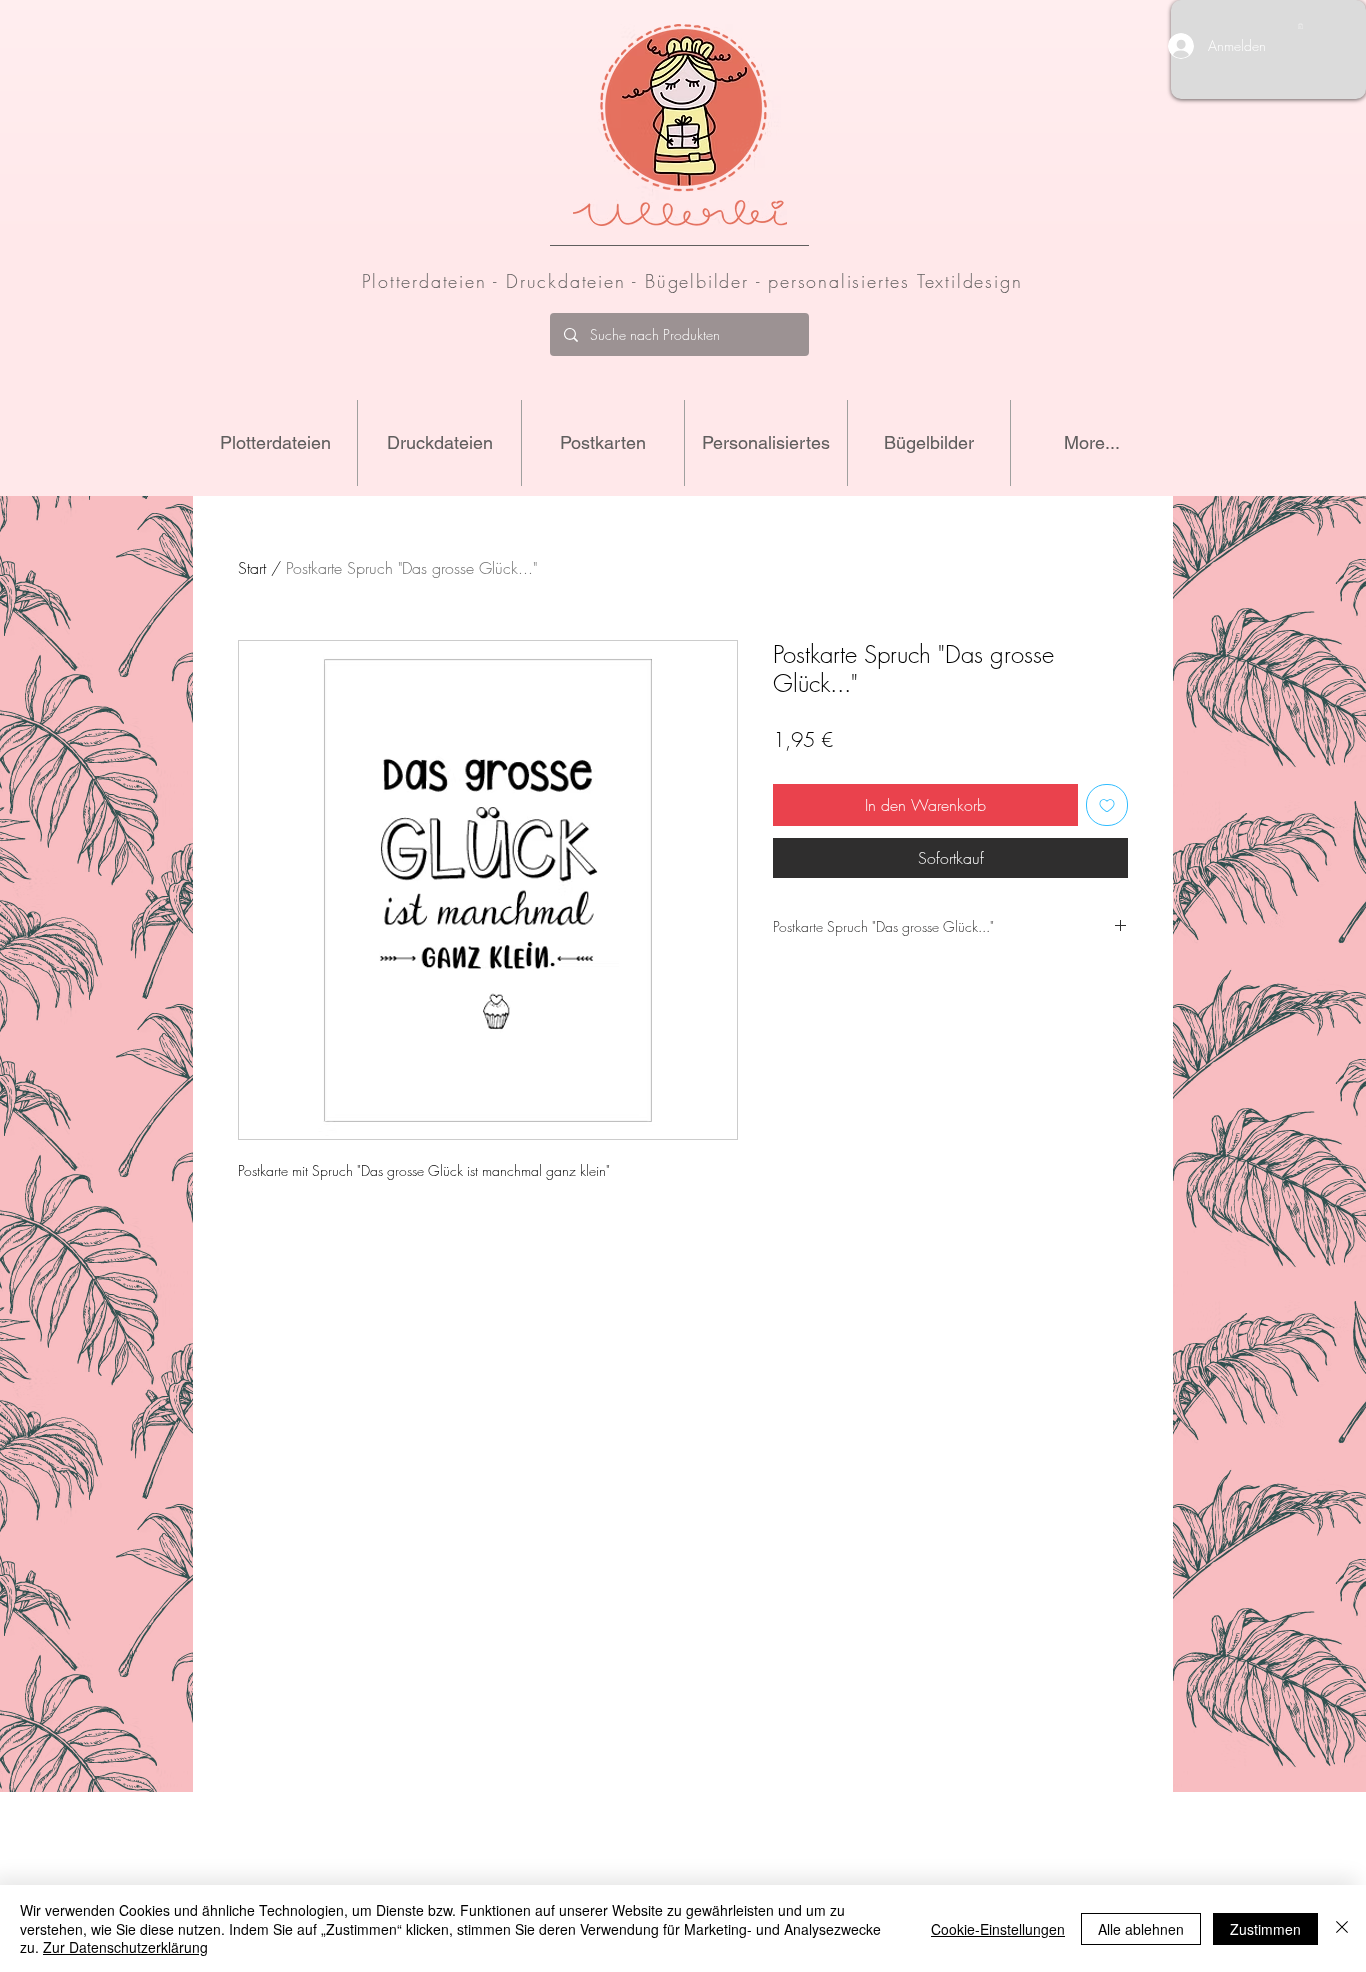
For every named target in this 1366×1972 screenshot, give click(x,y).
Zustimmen (1265, 1929)
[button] (1300, 26)
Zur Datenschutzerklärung (125, 1947)
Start (252, 568)
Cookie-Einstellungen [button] (998, 1929)
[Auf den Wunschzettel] (1107, 805)
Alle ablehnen (1141, 1929)
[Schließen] (1342, 1928)
